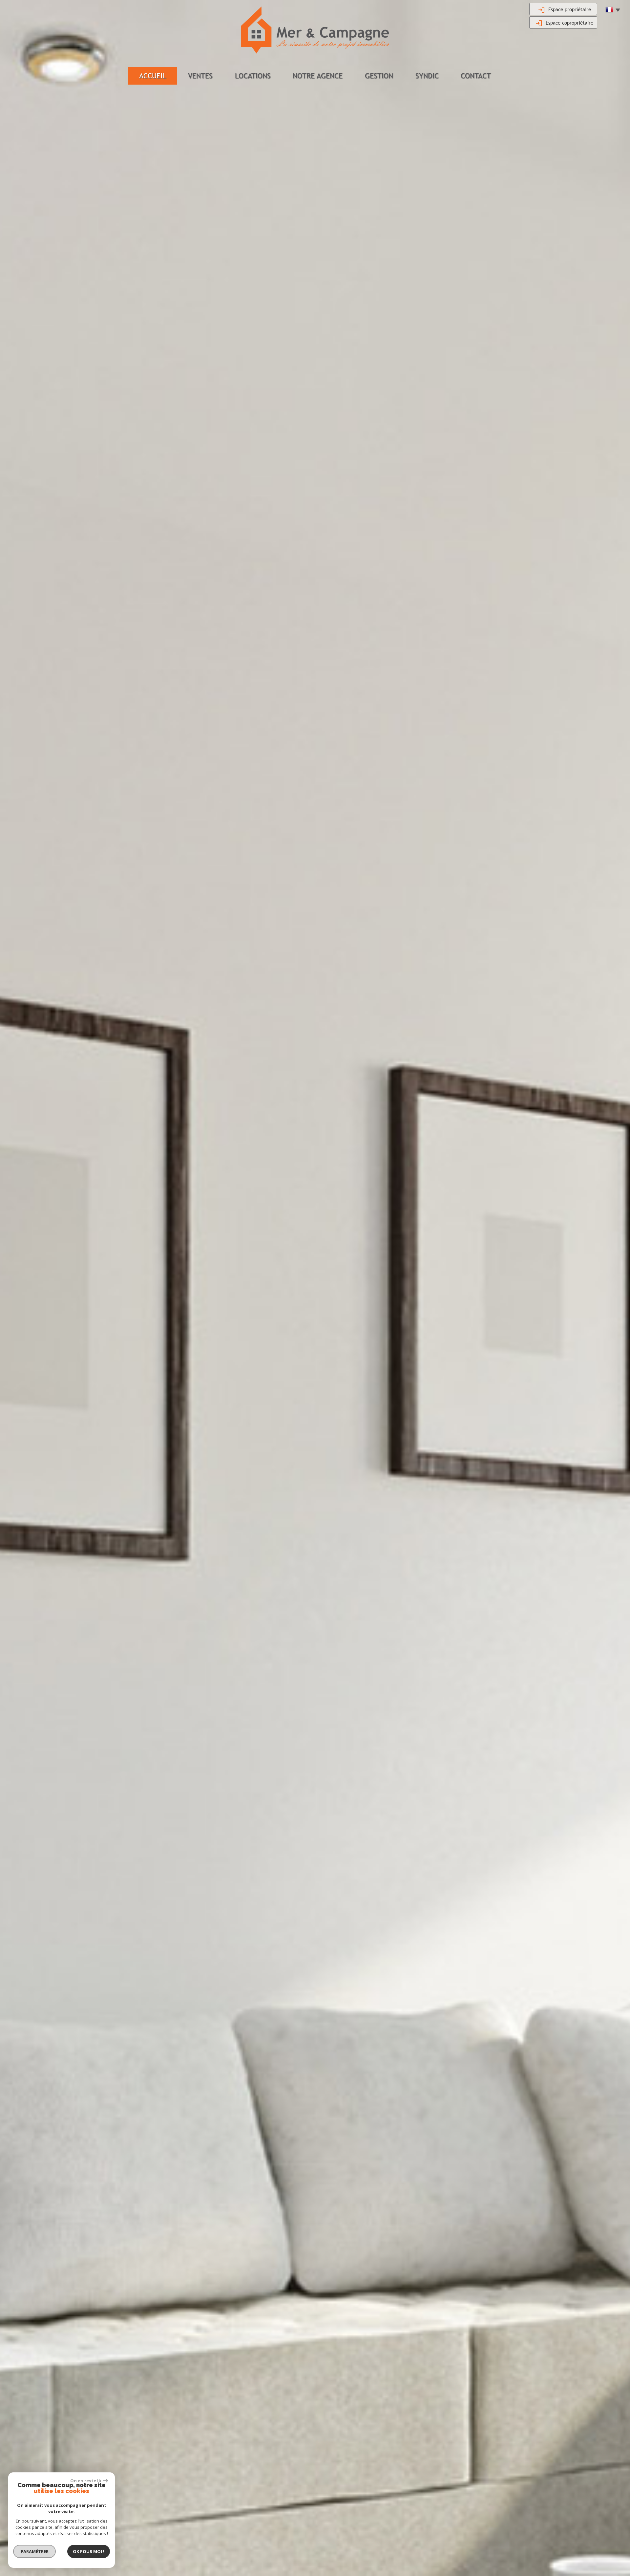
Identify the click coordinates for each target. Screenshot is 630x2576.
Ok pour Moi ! (89, 2551)
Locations (253, 76)
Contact (476, 76)
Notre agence (318, 76)
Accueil (153, 76)
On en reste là (86, 2481)
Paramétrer (35, 2551)
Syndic (427, 76)
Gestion (379, 76)
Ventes (200, 76)
